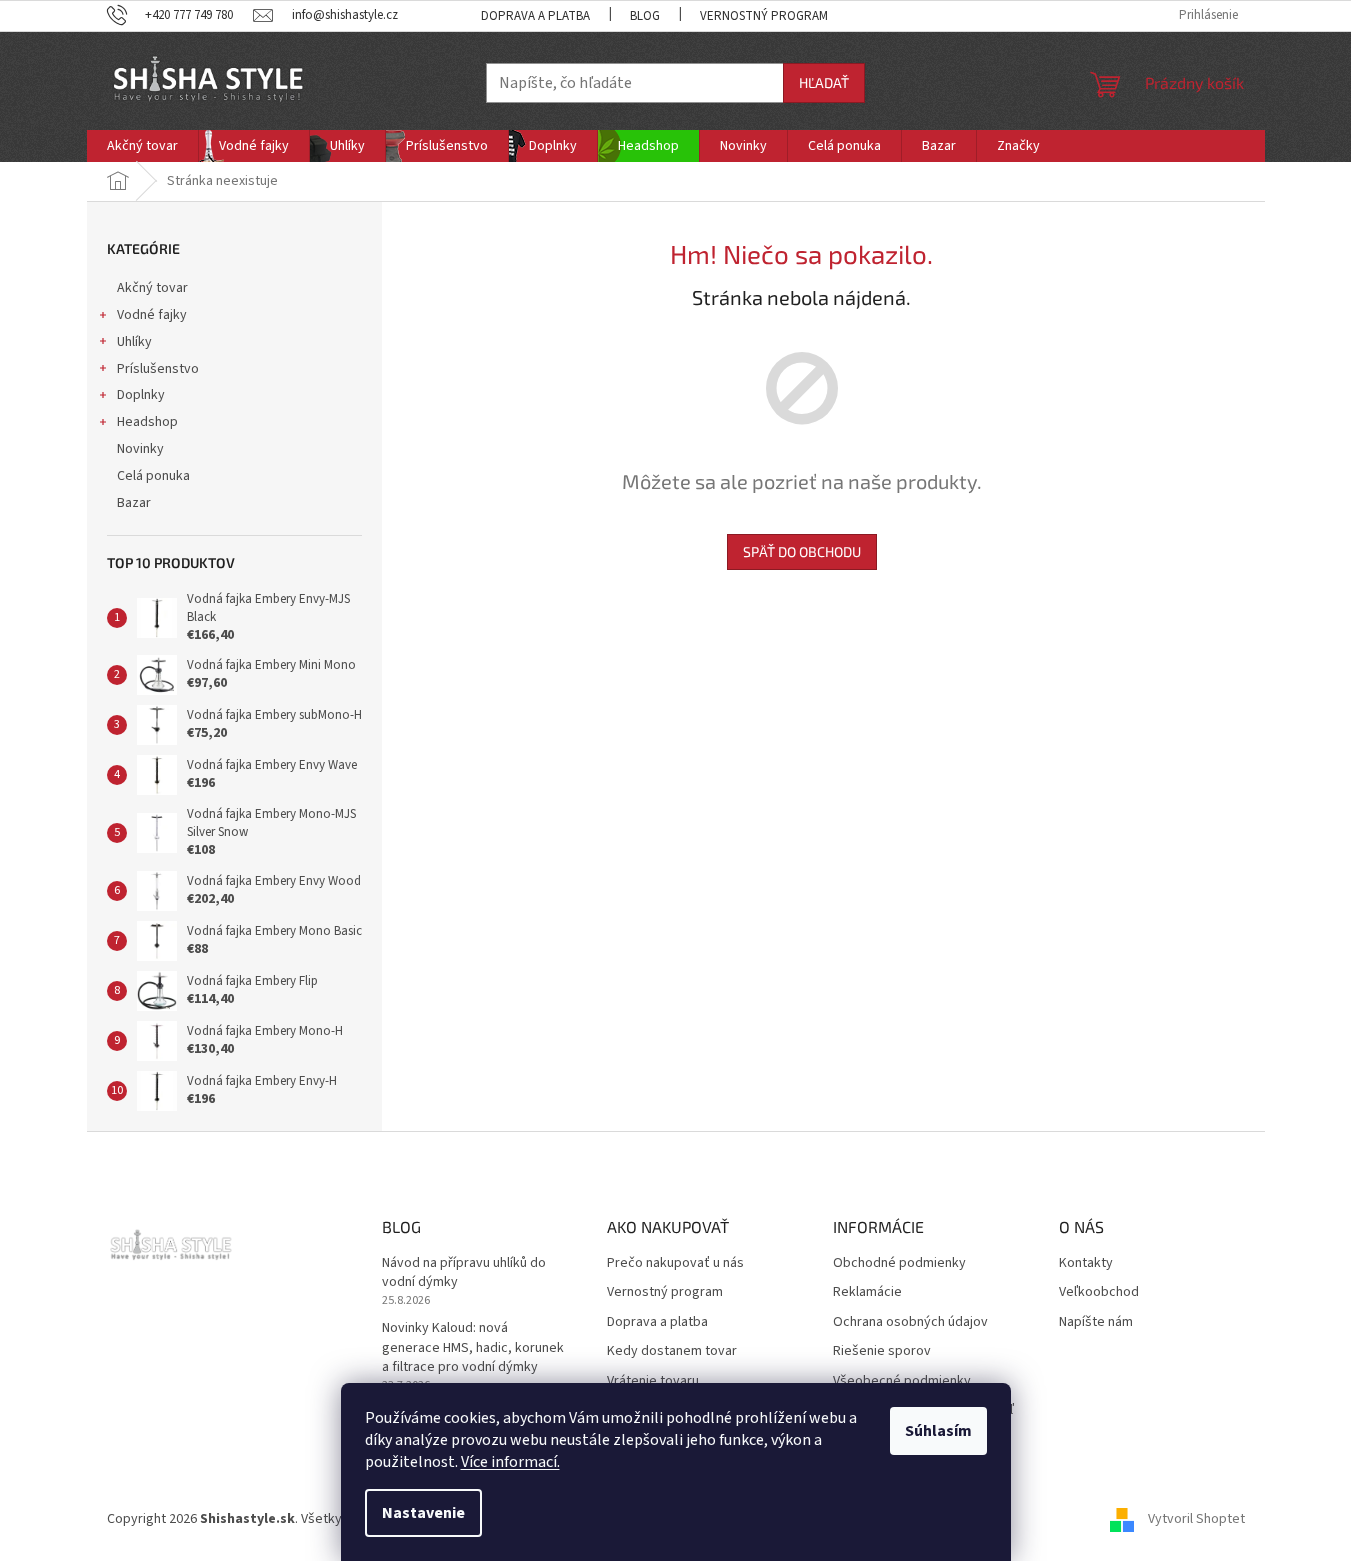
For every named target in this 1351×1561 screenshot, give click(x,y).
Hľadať (824, 82)
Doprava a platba (535, 16)
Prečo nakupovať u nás (675, 1263)
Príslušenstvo (158, 369)
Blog (645, 16)
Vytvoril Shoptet (1196, 1519)
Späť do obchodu (802, 551)
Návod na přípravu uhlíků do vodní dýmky (464, 1273)
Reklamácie (867, 1292)
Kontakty (1086, 1263)
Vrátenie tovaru (653, 1381)
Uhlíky (134, 342)
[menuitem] (142, 146)
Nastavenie (423, 1513)
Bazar (134, 503)
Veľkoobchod (1099, 1292)
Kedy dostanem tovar (672, 1351)
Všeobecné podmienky (902, 1381)
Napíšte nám (1096, 1322)
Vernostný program (764, 16)
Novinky (140, 449)
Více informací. (510, 1462)
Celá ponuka (153, 476)
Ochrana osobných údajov (910, 1322)
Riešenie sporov (882, 1351)
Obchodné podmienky (899, 1263)
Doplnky (141, 395)
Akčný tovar (152, 288)
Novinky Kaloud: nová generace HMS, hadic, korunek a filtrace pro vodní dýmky (473, 1348)
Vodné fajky (152, 315)
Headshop (147, 422)
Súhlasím (938, 1431)
